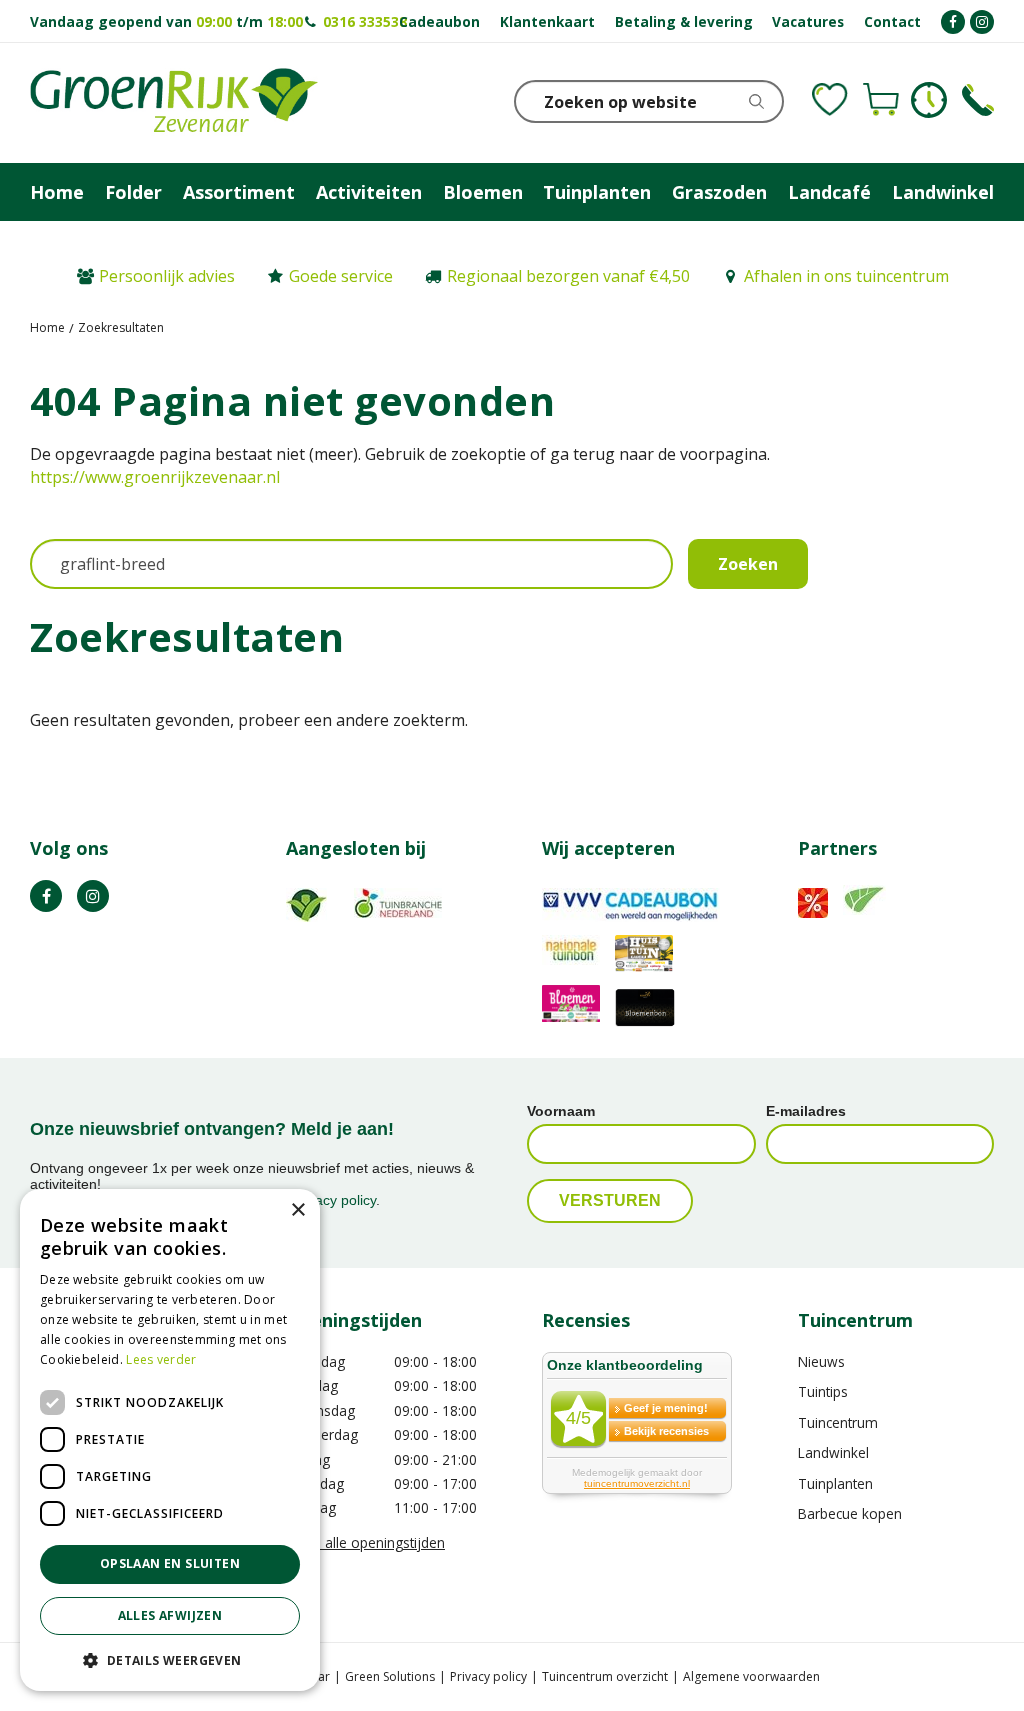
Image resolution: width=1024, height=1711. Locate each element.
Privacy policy (488, 1676)
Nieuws (821, 1361)
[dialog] (170, 1440)
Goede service (341, 276)
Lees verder (161, 1359)
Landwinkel (833, 1452)
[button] (170, 1659)
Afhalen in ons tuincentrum (846, 276)
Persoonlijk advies (167, 276)
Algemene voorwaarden (751, 1676)
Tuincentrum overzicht (605, 1676)
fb (46, 896)
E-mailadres (806, 1111)
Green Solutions (390, 1676)
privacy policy (334, 1200)
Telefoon (978, 100)
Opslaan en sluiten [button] (170, 1563)
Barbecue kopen (850, 1513)
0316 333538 (365, 21)
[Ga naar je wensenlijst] (830, 100)
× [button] (297, 1210)
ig (93, 896)
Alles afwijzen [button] (170, 1615)
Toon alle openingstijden (365, 1542)
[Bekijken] (881, 100)
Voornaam (561, 1111)
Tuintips (823, 1391)
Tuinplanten (835, 1483)
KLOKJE (929, 100)
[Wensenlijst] (830, 100)
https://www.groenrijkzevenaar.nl (155, 477)
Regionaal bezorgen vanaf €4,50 (568, 276)
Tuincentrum (838, 1422)
